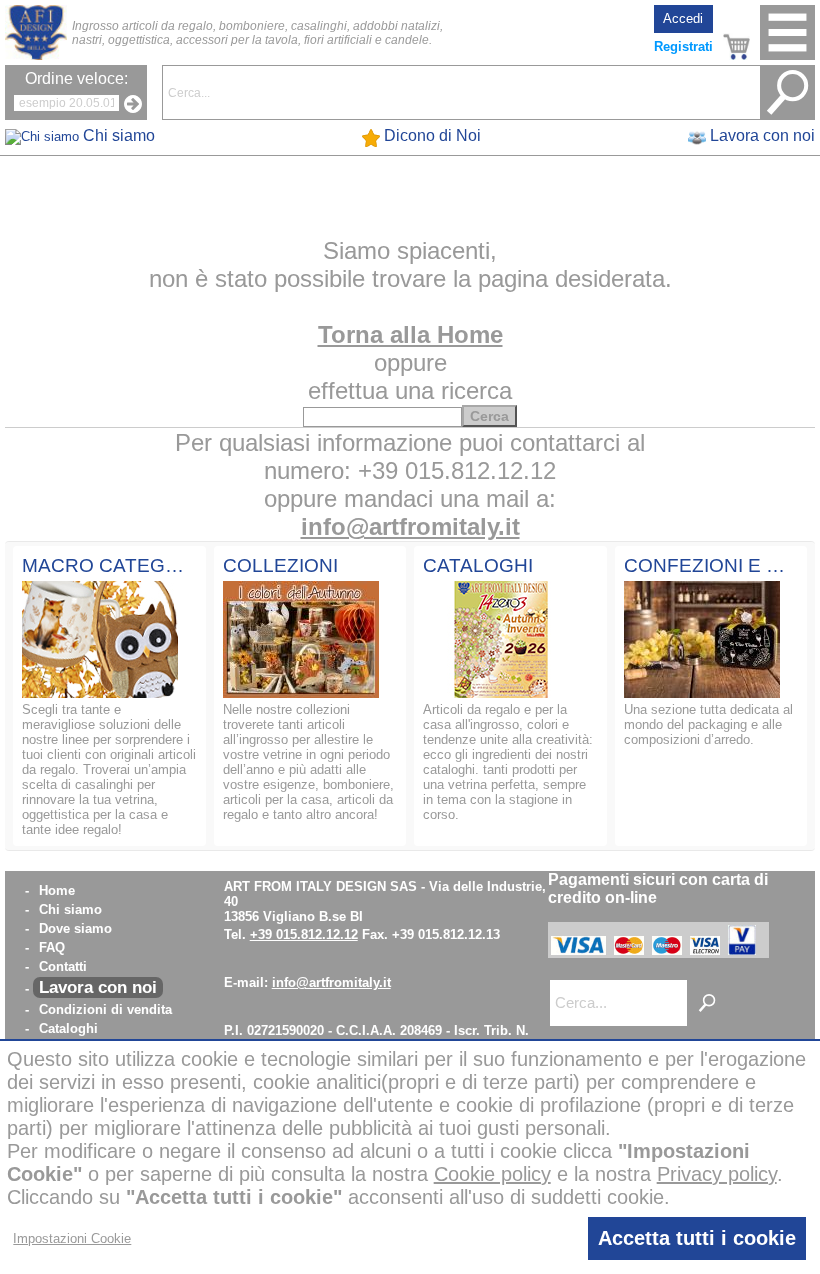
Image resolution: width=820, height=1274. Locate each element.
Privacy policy (717, 1174)
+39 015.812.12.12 (304, 934)
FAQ (52, 947)
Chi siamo (70, 909)
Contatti (63, 966)
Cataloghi (68, 1028)
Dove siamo (75, 928)
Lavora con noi (98, 987)
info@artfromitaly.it (410, 526)
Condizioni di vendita (105, 1009)
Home (57, 890)
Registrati (683, 46)
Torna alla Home (410, 334)
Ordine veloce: (76, 78)
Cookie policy (492, 1174)
